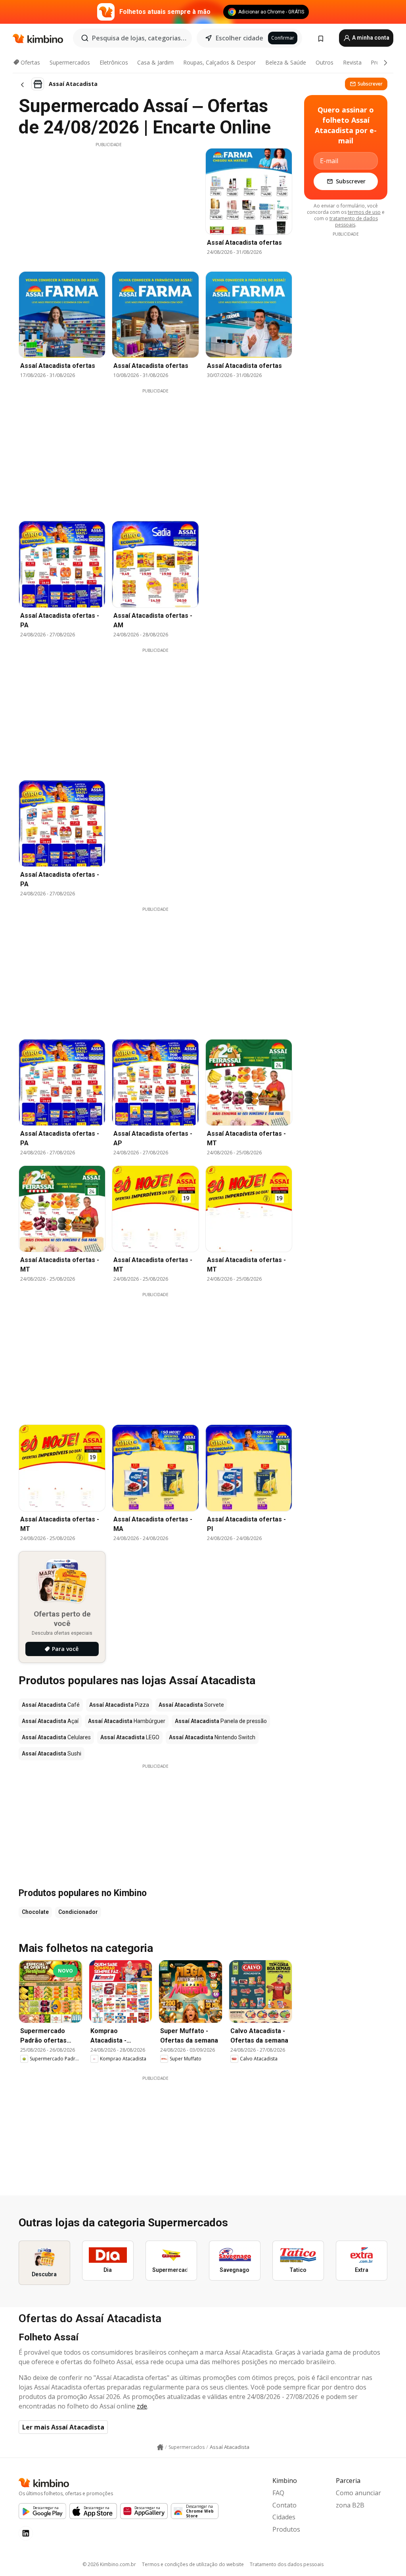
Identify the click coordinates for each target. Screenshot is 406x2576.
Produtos (286, 2529)
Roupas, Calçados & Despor (219, 62)
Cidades (284, 2517)
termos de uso (364, 212)
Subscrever (370, 84)
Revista (352, 62)
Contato (284, 2505)
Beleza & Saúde (286, 62)
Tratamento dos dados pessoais (287, 2564)
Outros (325, 62)
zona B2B (350, 2505)
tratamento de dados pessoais (354, 222)
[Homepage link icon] (160, 2447)
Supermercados (70, 62)
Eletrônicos (114, 62)
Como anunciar (358, 2493)
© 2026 (109, 2564)
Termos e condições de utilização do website (193, 2564)
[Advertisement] (109, 203)
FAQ (278, 2493)
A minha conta (370, 38)
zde (142, 2406)
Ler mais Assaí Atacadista (63, 2427)
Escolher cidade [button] (239, 38)
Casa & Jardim (155, 62)
